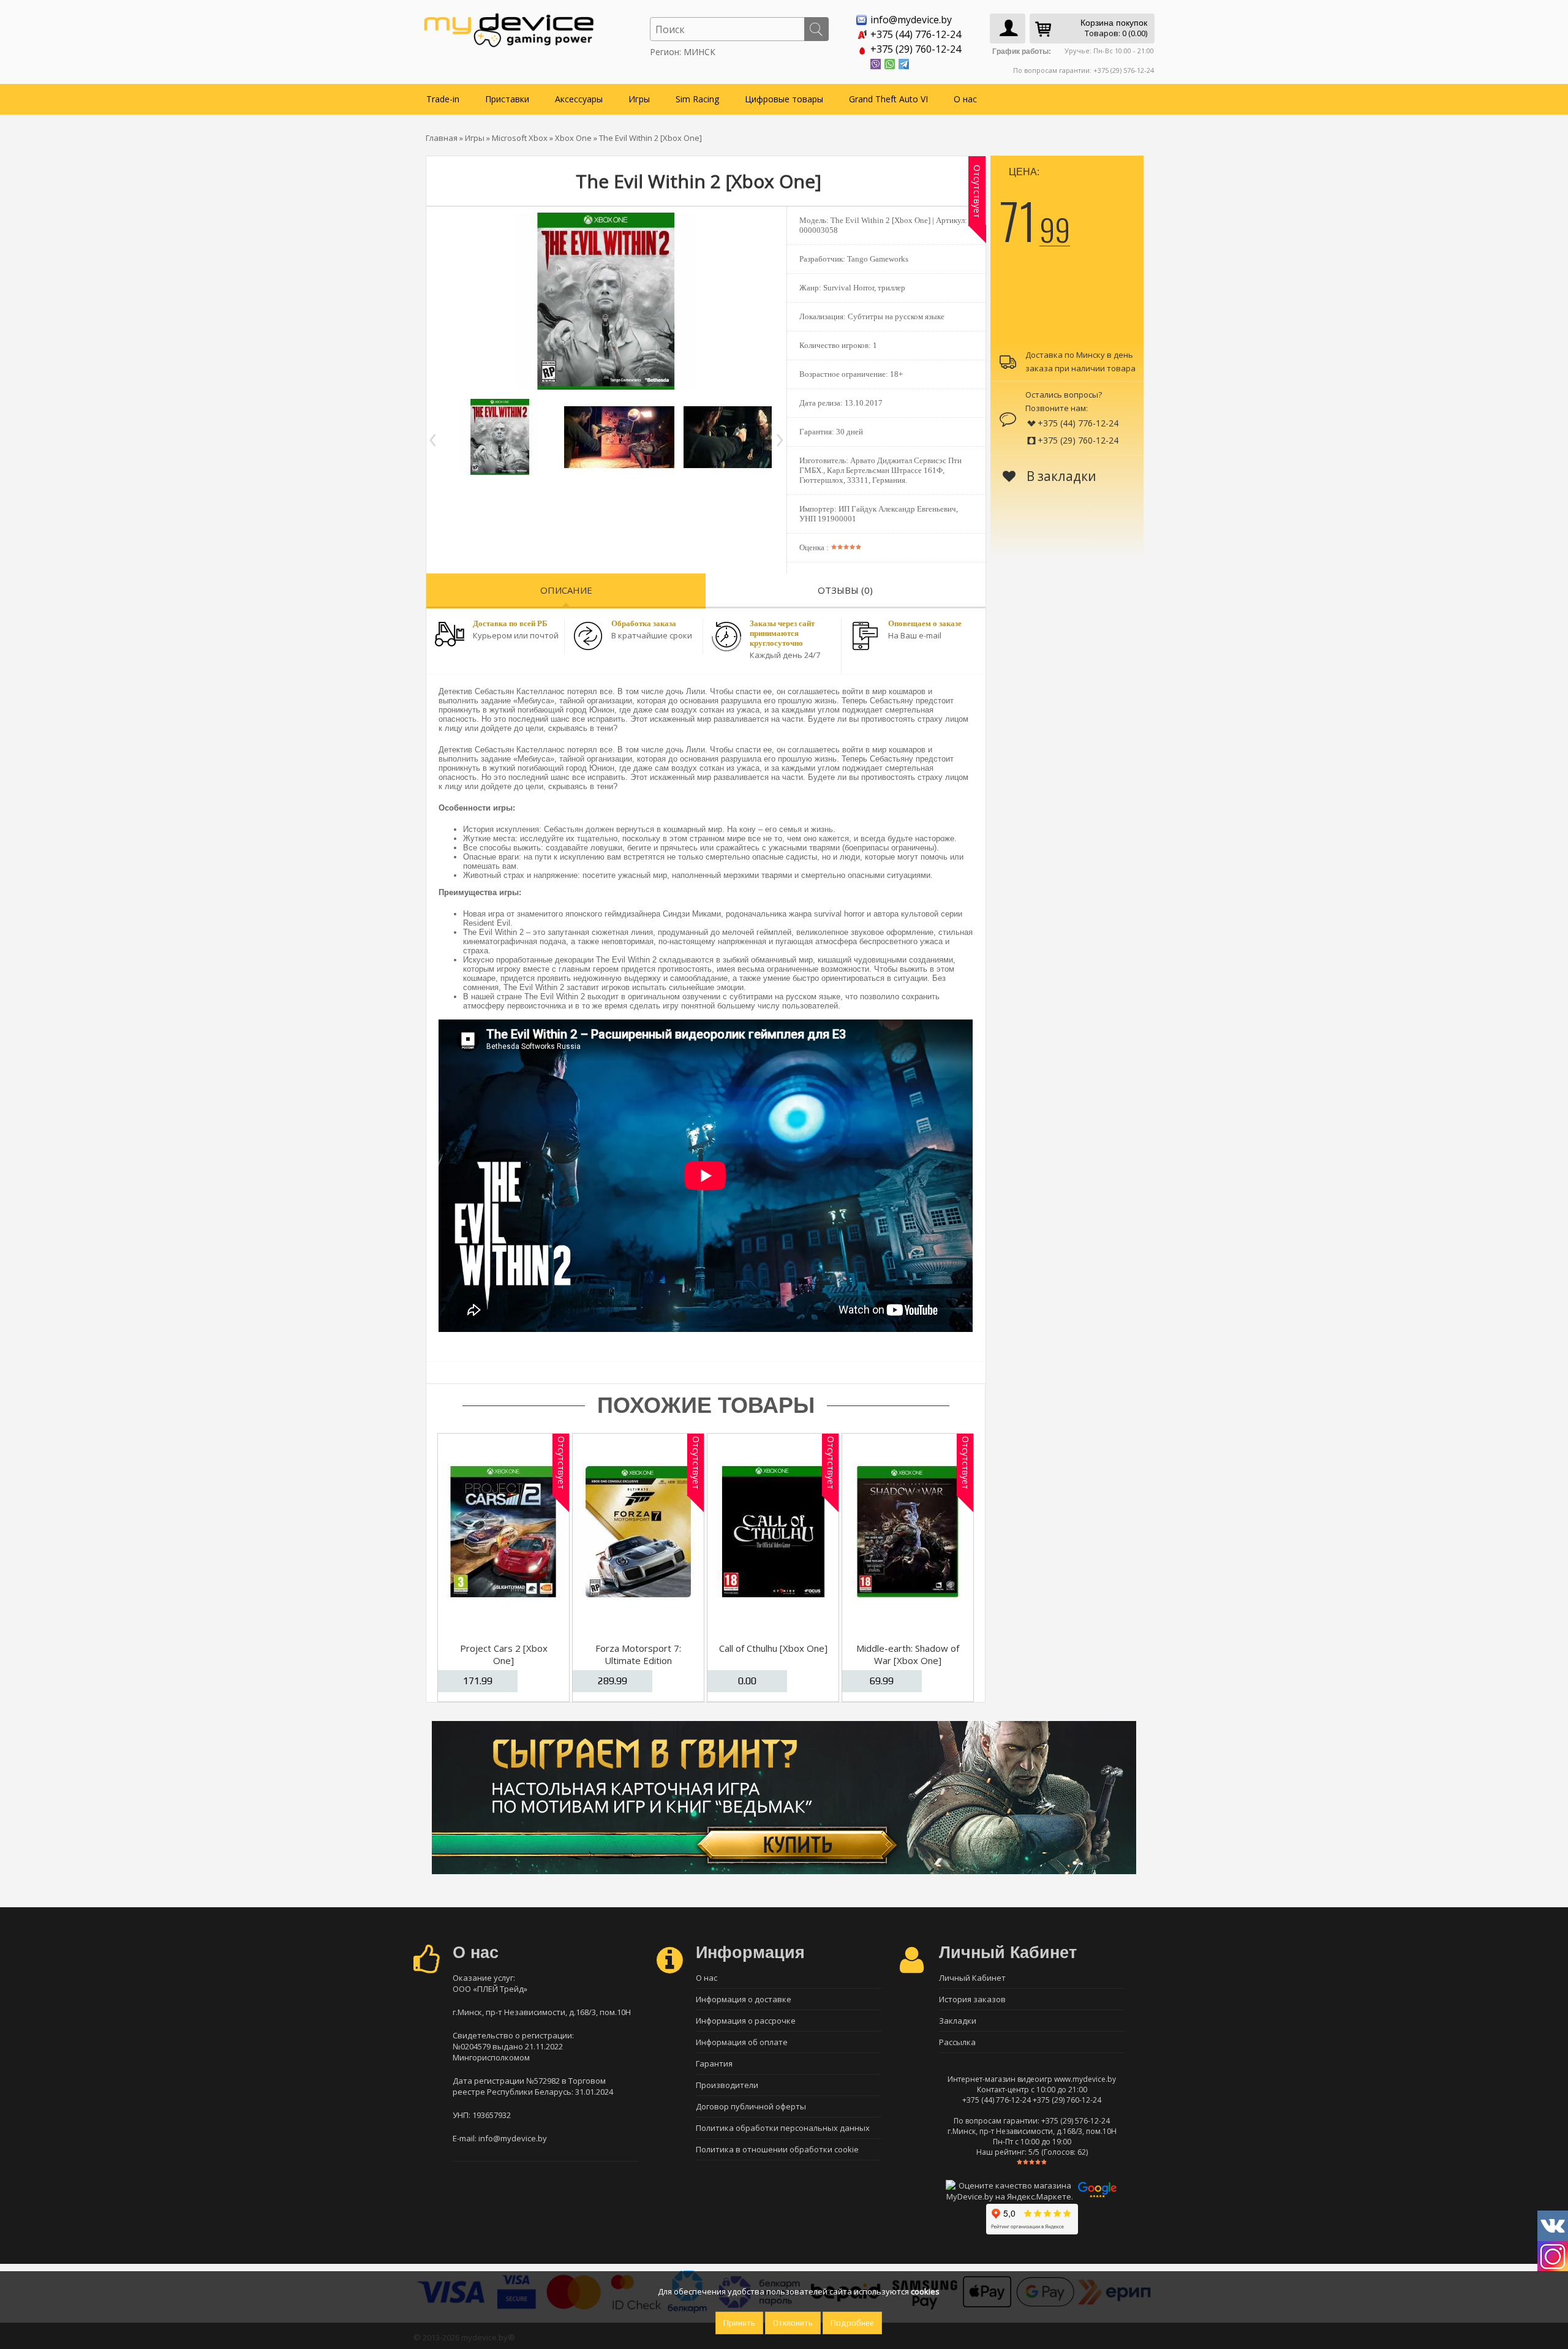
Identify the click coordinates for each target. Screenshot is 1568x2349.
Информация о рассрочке (746, 2021)
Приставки (507, 99)
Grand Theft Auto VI (888, 99)
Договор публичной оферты (751, 2106)
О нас (965, 99)
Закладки (958, 2021)
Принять (739, 2323)
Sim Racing (697, 99)
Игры (639, 99)
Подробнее (852, 2323)
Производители (727, 2085)
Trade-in (443, 99)
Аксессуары (579, 99)
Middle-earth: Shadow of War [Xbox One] (908, 1654)
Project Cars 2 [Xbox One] (504, 1654)
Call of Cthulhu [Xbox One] (773, 1648)
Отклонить (793, 2323)
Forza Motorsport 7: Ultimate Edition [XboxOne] (638, 1660)
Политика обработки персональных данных (783, 2128)
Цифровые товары (784, 99)
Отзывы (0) (845, 590)
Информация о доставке (744, 1999)
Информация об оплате (742, 2042)
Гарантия (714, 2063)
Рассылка (957, 2042)
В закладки (1060, 476)
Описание (566, 590)
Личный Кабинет (972, 1978)
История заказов (972, 1999)
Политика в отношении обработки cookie (777, 2149)
